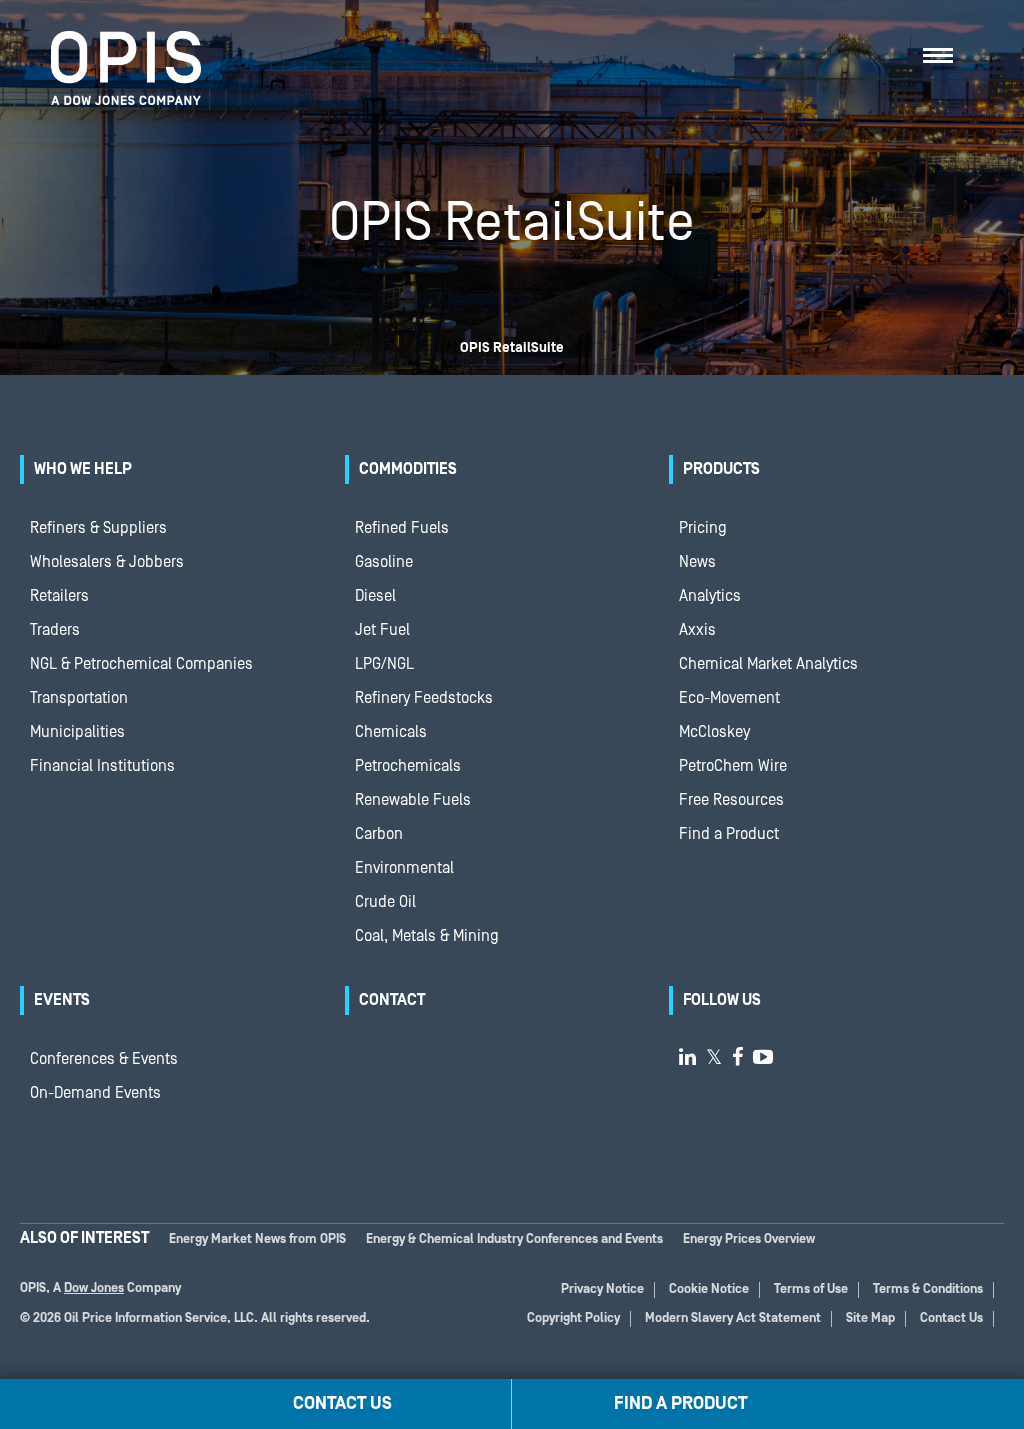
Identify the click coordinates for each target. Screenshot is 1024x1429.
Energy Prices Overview (749, 1239)
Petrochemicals (408, 766)
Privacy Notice (602, 1289)
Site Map (870, 1318)
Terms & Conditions (928, 1289)
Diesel (375, 596)
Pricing (703, 528)
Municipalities (77, 732)
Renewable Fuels (413, 800)
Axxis (697, 630)
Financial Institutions (102, 766)
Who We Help (83, 469)
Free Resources (731, 800)
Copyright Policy (573, 1318)
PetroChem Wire (733, 766)
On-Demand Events (95, 1093)
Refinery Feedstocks (424, 698)
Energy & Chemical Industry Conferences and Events (514, 1239)
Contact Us (951, 1318)
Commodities (408, 469)
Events (62, 1000)
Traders (55, 630)
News (697, 562)
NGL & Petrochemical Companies (141, 664)
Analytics (710, 596)
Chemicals (391, 732)
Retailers (59, 596)
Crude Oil (385, 902)
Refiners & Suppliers (98, 528)
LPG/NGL (384, 664)
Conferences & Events (104, 1059)
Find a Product (729, 834)
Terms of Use (811, 1289)
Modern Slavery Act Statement (733, 1318)
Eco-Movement (729, 698)
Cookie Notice (709, 1289)
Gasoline (384, 562)
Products (721, 469)
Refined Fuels (402, 528)
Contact (392, 1000)
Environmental (404, 868)
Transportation (79, 698)
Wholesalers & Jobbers (107, 562)
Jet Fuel (382, 630)
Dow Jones (94, 1288)
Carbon (379, 834)
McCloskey (714, 732)
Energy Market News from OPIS (257, 1239)
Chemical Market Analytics (768, 664)
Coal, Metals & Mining (427, 936)
